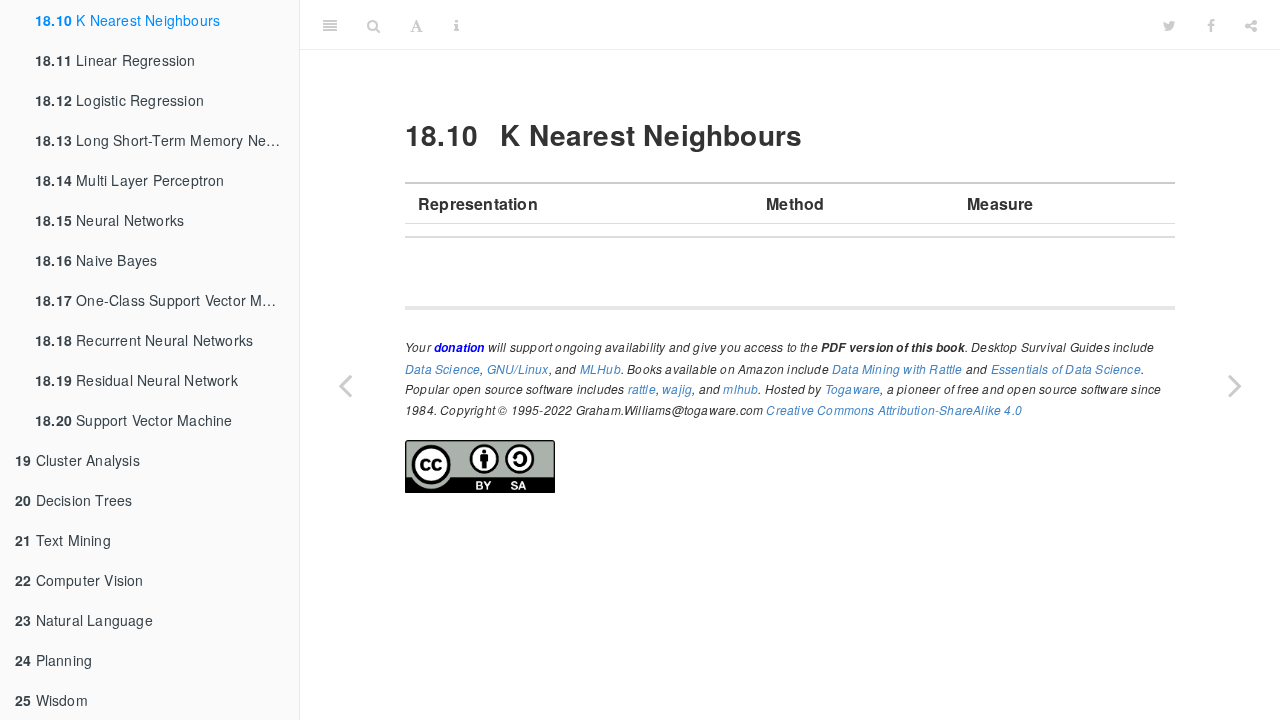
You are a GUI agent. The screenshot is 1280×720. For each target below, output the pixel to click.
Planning (53, 660)
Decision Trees (73, 500)
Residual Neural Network (136, 380)
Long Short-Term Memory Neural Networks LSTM (167, 140)
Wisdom (51, 700)
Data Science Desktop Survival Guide (811, 24)
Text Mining (63, 540)
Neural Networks (109, 220)
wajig (677, 388)
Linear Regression (115, 60)
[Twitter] (1169, 25)
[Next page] (1235, 385)
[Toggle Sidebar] (330, 25)
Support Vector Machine (134, 420)
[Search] (373, 25)
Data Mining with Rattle (897, 368)
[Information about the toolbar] (456, 25)
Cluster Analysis (77, 460)
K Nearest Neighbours (127, 20)
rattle (642, 388)
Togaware (853, 388)
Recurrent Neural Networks (144, 340)
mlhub (740, 388)
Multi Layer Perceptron (130, 180)
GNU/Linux (518, 368)
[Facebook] (1211, 25)
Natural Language (84, 620)
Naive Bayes (96, 260)
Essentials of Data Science (1066, 368)
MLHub (600, 368)
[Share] (1251, 25)
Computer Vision (79, 580)
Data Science (442, 368)
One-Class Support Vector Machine (167, 300)
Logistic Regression (119, 100)
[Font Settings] (416, 25)
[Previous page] (345, 385)
